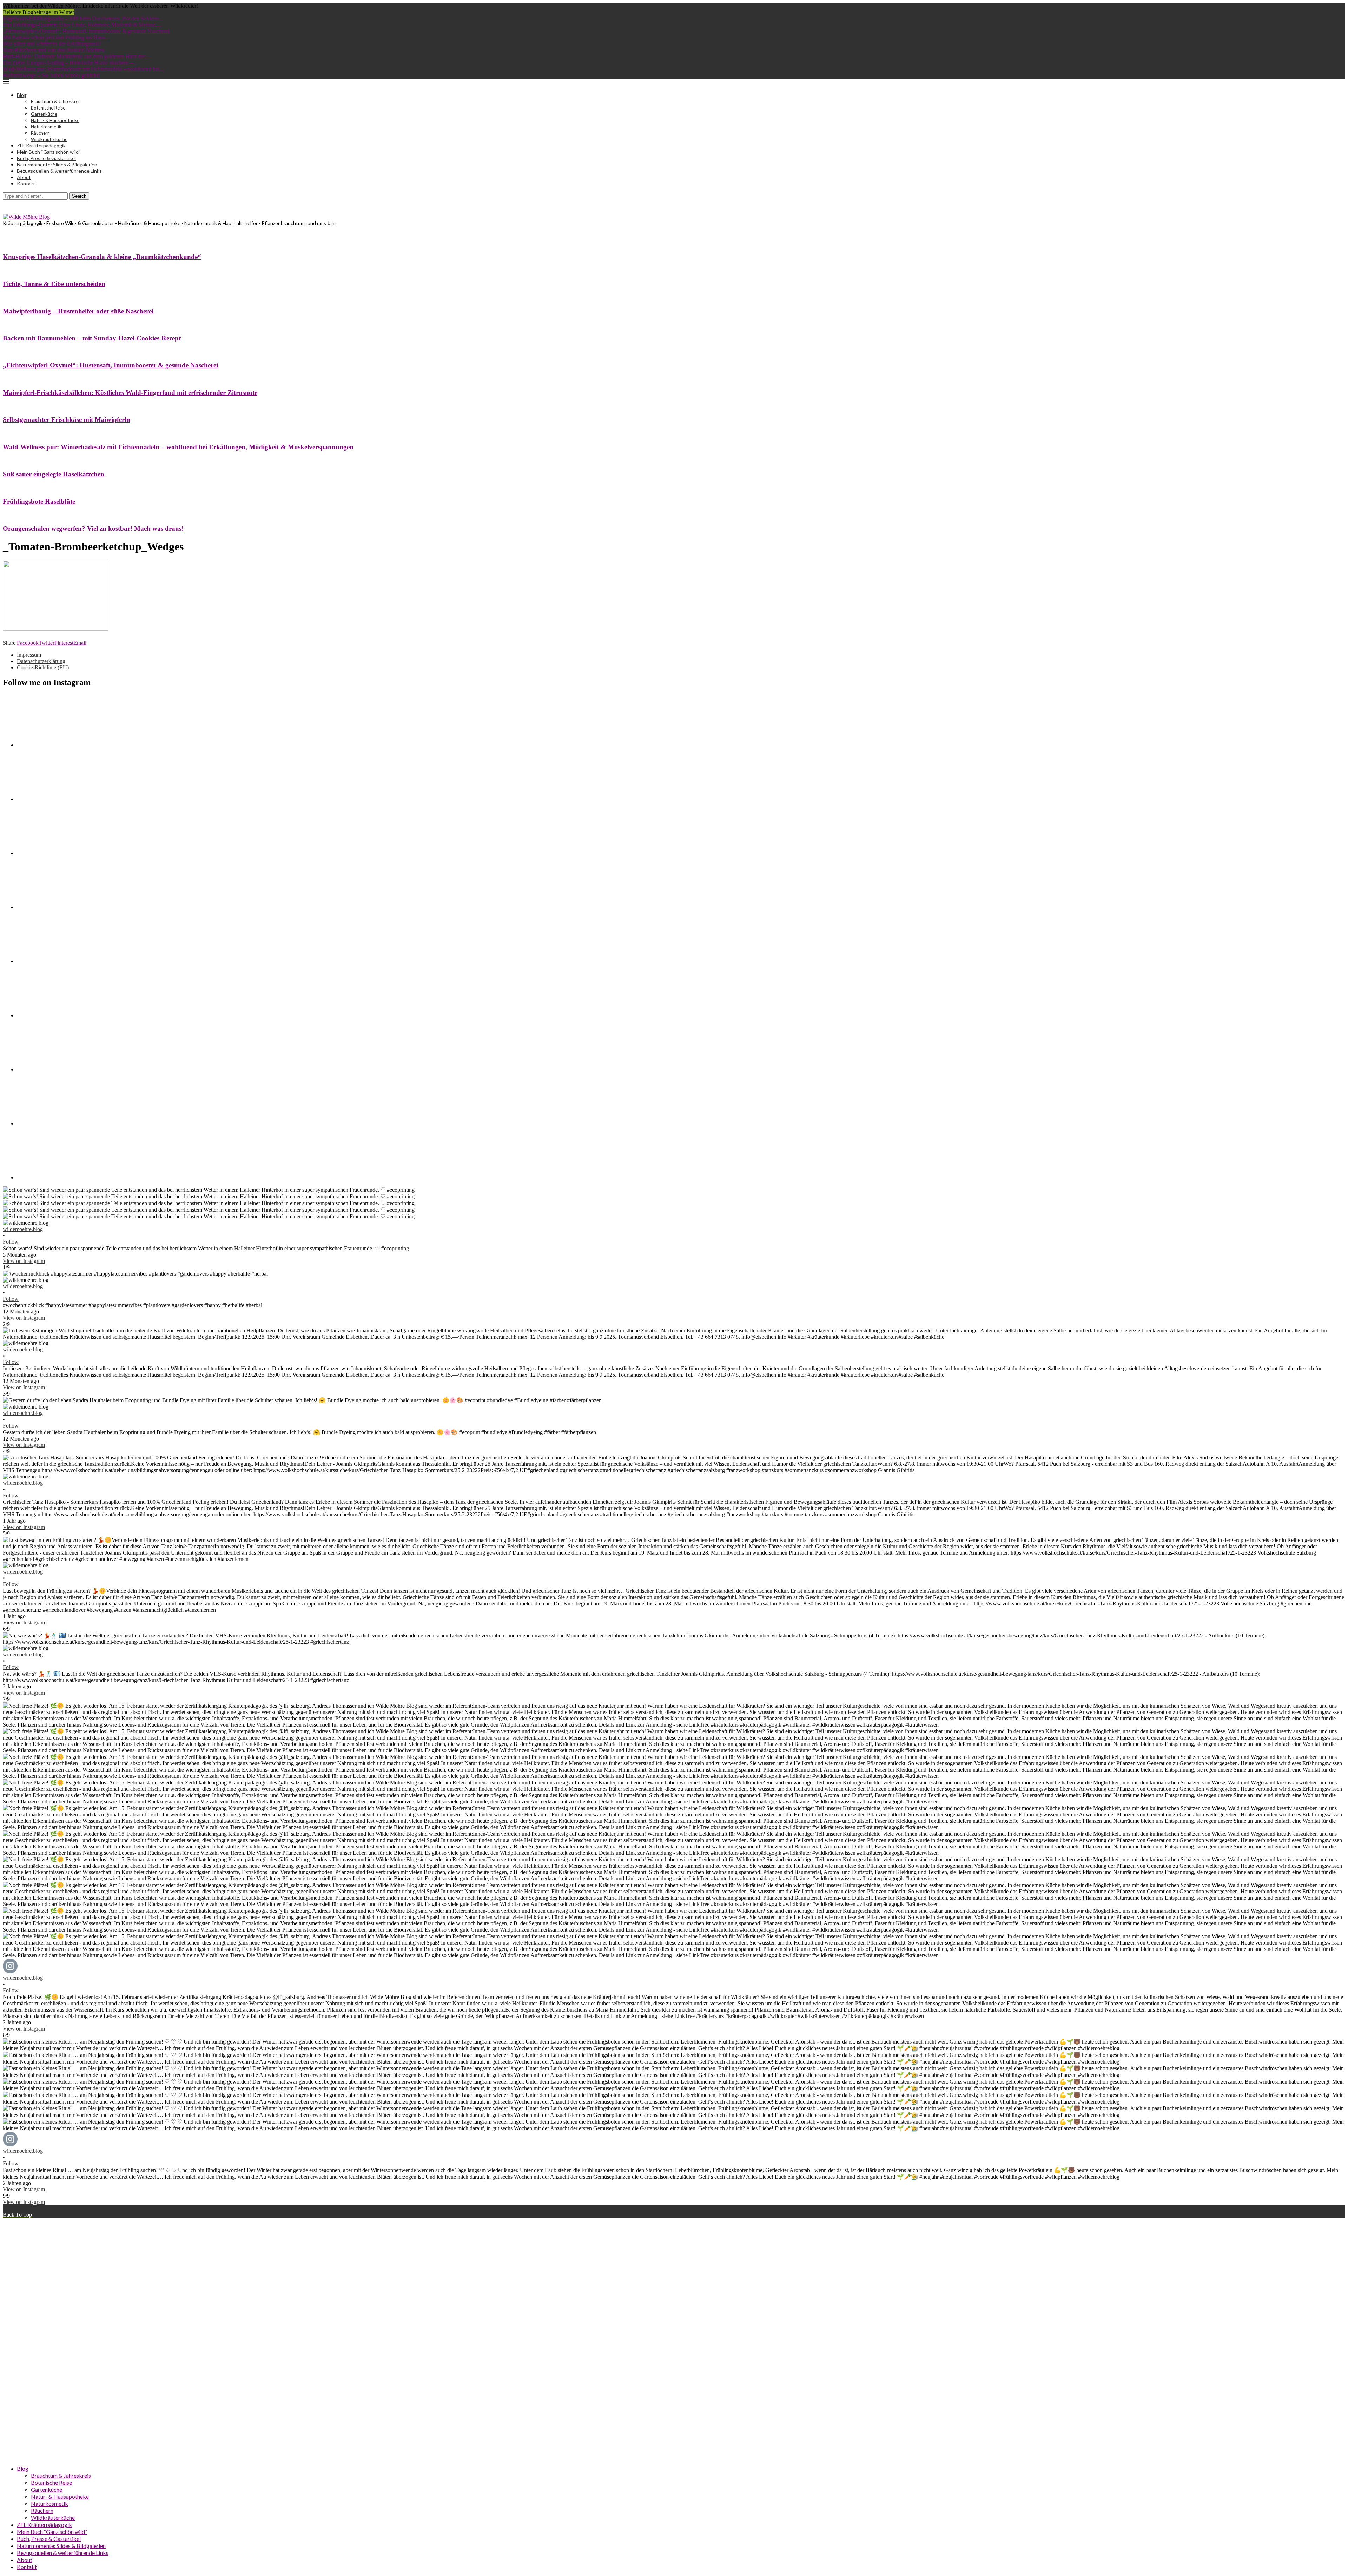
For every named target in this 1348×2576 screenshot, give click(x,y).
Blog (22, 95)
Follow (11, 1242)
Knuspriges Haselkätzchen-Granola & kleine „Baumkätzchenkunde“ (102, 257)
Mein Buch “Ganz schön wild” (49, 152)
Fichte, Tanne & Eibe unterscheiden (54, 284)
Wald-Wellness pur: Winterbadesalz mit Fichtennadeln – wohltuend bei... (83, 69)
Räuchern (40, 133)
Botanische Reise (48, 108)
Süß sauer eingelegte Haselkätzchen (54, 474)
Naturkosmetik (46, 127)
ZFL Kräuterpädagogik (41, 145)
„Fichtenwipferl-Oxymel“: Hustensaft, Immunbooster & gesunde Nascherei (86, 31)
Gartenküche (44, 114)
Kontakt (26, 183)
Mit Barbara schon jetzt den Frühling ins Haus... (56, 37)
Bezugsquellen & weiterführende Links (59, 171)
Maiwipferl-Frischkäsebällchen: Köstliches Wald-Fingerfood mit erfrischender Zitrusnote (130, 393)
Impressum (29, 655)
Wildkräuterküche (49, 139)
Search (79, 196)
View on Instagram (24, 1261)
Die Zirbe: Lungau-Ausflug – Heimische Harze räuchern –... (70, 63)
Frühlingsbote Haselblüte (39, 501)
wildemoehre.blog (23, 1229)
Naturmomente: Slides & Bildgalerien (57, 164)
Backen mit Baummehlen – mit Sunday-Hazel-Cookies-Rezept (92, 338)
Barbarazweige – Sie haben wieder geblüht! (51, 75)
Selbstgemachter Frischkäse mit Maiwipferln (67, 420)
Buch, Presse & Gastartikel (46, 158)
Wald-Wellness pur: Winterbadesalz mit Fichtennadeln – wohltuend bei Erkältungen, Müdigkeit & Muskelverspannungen (178, 447)
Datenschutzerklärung (41, 661)
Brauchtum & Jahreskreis (56, 101)
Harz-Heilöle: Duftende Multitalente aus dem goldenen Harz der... (76, 56)
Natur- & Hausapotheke (55, 120)
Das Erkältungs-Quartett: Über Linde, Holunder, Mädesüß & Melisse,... (82, 25)
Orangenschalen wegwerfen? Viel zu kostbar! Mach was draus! (93, 528)
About (24, 177)
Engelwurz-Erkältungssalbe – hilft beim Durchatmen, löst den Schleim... (83, 18)
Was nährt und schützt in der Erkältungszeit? (52, 44)
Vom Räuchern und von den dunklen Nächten (54, 50)
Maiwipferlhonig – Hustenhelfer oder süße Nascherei (78, 311)
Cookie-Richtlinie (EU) (43, 667)
